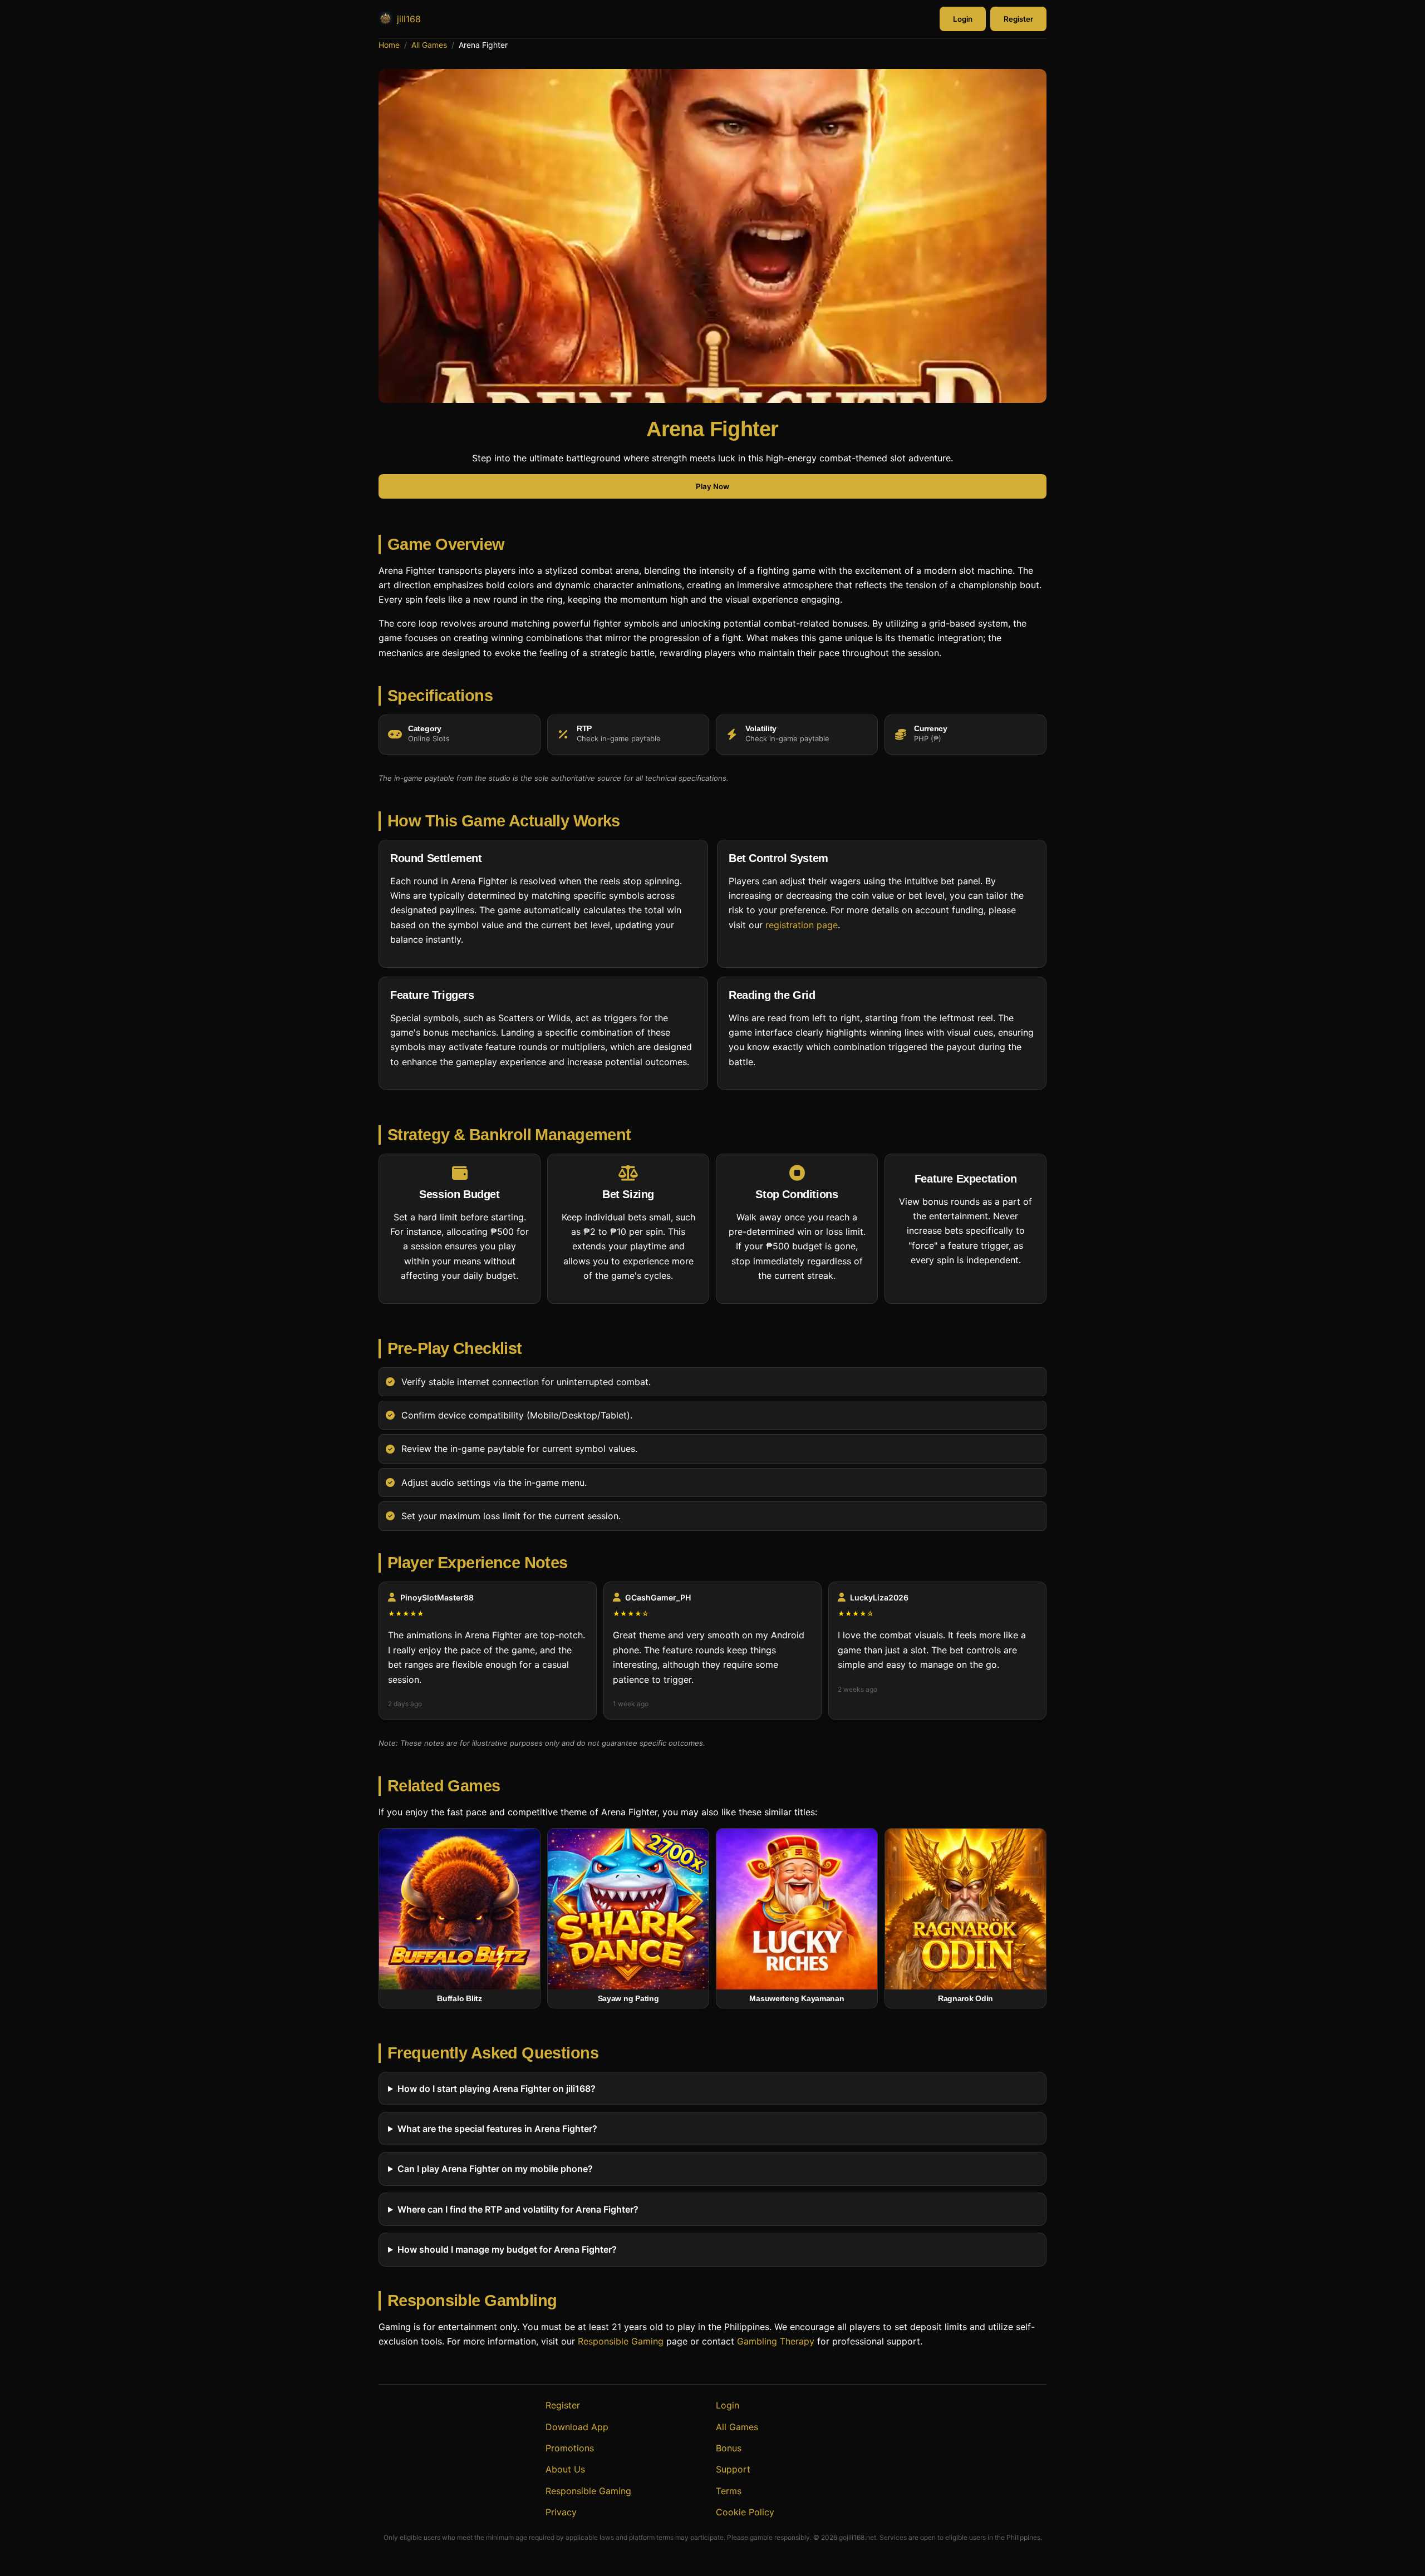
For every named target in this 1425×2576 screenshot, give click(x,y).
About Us (565, 2469)
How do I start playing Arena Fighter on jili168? (497, 2089)
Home (389, 45)
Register (1018, 19)
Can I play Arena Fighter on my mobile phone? (495, 2169)
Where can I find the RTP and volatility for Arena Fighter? (518, 2209)
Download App (577, 2427)
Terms (729, 2491)
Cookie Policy (745, 2512)
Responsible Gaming (621, 2341)
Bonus (729, 2448)
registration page (802, 924)
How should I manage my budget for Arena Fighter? (507, 2249)
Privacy (561, 2512)
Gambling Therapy (776, 2341)
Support (733, 2469)
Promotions (570, 2448)
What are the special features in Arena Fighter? (497, 2129)
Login (963, 19)
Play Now (712, 487)
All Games (429, 45)
